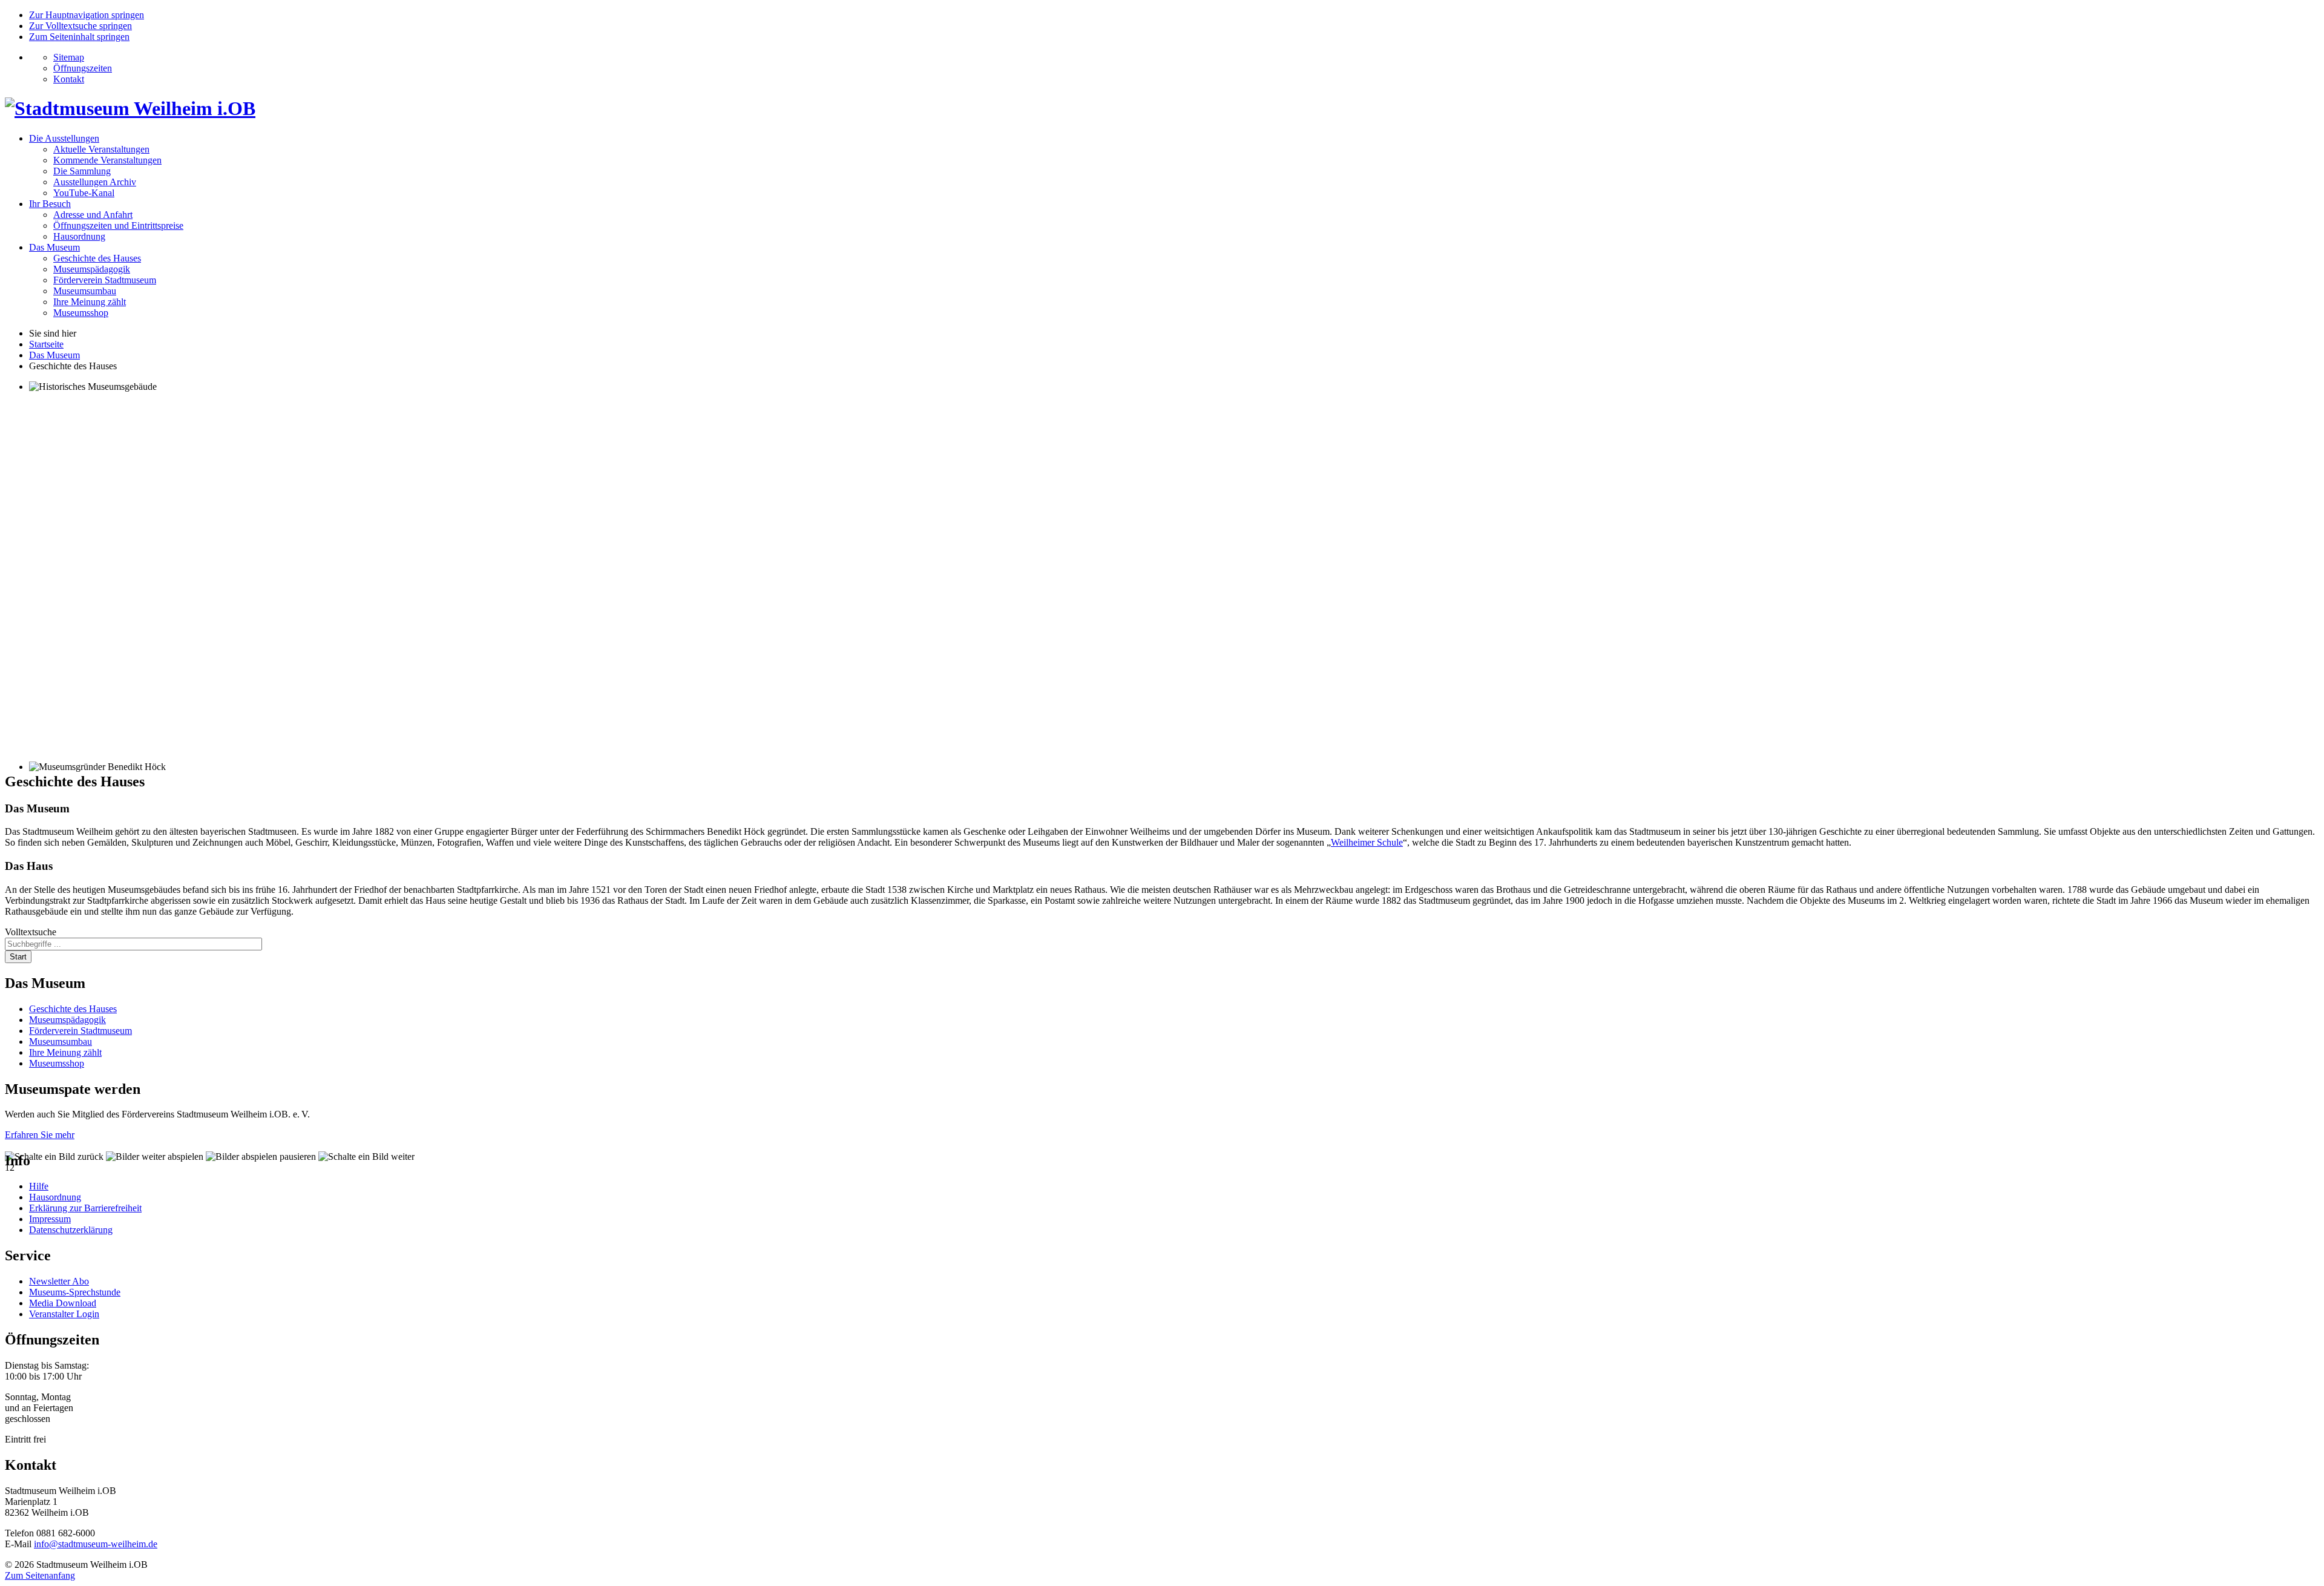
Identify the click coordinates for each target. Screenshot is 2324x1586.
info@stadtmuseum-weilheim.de (96, 1544)
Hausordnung (79, 236)
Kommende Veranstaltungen (107, 160)
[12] (1162, 571)
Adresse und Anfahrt (93, 215)
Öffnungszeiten (83, 68)
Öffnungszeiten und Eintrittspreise (118, 225)
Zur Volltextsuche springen (80, 26)
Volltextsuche (31, 932)
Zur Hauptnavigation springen (87, 15)
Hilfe (39, 1186)
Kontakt (69, 79)
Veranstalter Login (64, 1314)
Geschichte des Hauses (97, 258)
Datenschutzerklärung (71, 1230)
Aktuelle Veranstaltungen (101, 149)
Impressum (50, 1219)
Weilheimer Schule (1367, 842)
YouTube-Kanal (84, 193)
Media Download (63, 1303)
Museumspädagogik (92, 269)
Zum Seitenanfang (40, 1575)
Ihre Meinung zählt (90, 302)
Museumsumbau (85, 291)
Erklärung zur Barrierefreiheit (85, 1208)
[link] (54, 1157)
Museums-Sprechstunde (75, 1292)
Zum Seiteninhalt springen (79, 37)
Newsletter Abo (59, 1281)
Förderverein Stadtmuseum (105, 280)
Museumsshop (81, 313)
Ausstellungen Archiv (95, 182)
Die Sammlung (82, 171)
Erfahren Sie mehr (40, 1135)
